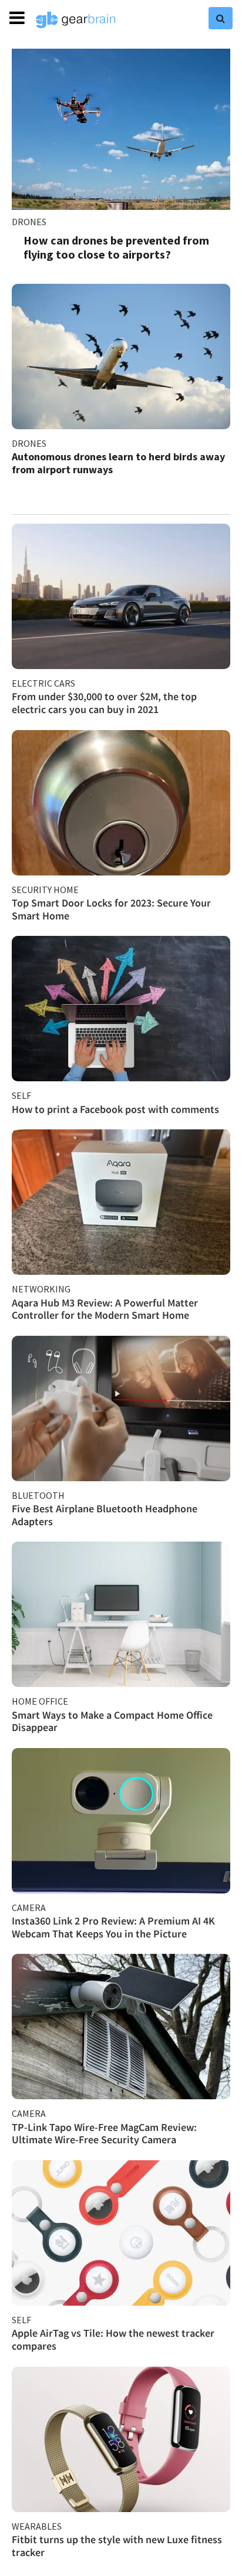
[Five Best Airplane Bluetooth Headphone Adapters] (121, 1409)
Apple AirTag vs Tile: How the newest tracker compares (113, 2339)
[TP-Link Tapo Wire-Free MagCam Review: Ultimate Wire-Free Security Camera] (121, 2027)
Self (21, 1095)
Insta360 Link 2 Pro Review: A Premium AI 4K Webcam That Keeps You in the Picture (113, 1927)
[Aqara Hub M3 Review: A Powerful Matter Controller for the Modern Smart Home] (121, 1202)
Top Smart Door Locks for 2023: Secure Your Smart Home (111, 909)
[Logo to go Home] (76, 20)
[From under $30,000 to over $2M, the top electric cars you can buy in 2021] (121, 596)
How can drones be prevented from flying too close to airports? (116, 247)
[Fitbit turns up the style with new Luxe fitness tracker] (121, 2439)
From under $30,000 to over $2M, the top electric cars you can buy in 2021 (104, 703)
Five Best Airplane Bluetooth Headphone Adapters (105, 1515)
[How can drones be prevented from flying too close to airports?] (121, 129)
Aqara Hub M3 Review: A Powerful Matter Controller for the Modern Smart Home (105, 1309)
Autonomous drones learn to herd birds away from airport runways (118, 463)
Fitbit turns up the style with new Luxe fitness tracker (117, 2546)
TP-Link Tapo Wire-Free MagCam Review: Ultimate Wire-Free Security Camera (104, 2134)
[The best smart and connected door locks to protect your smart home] (121, 803)
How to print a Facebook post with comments (115, 1109)
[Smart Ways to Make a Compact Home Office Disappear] (121, 1614)
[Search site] (221, 18)
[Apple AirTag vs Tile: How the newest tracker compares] (121, 2233)
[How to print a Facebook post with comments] (121, 1009)
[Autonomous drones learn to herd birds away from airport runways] (121, 357)
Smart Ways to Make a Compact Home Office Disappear (112, 1721)
